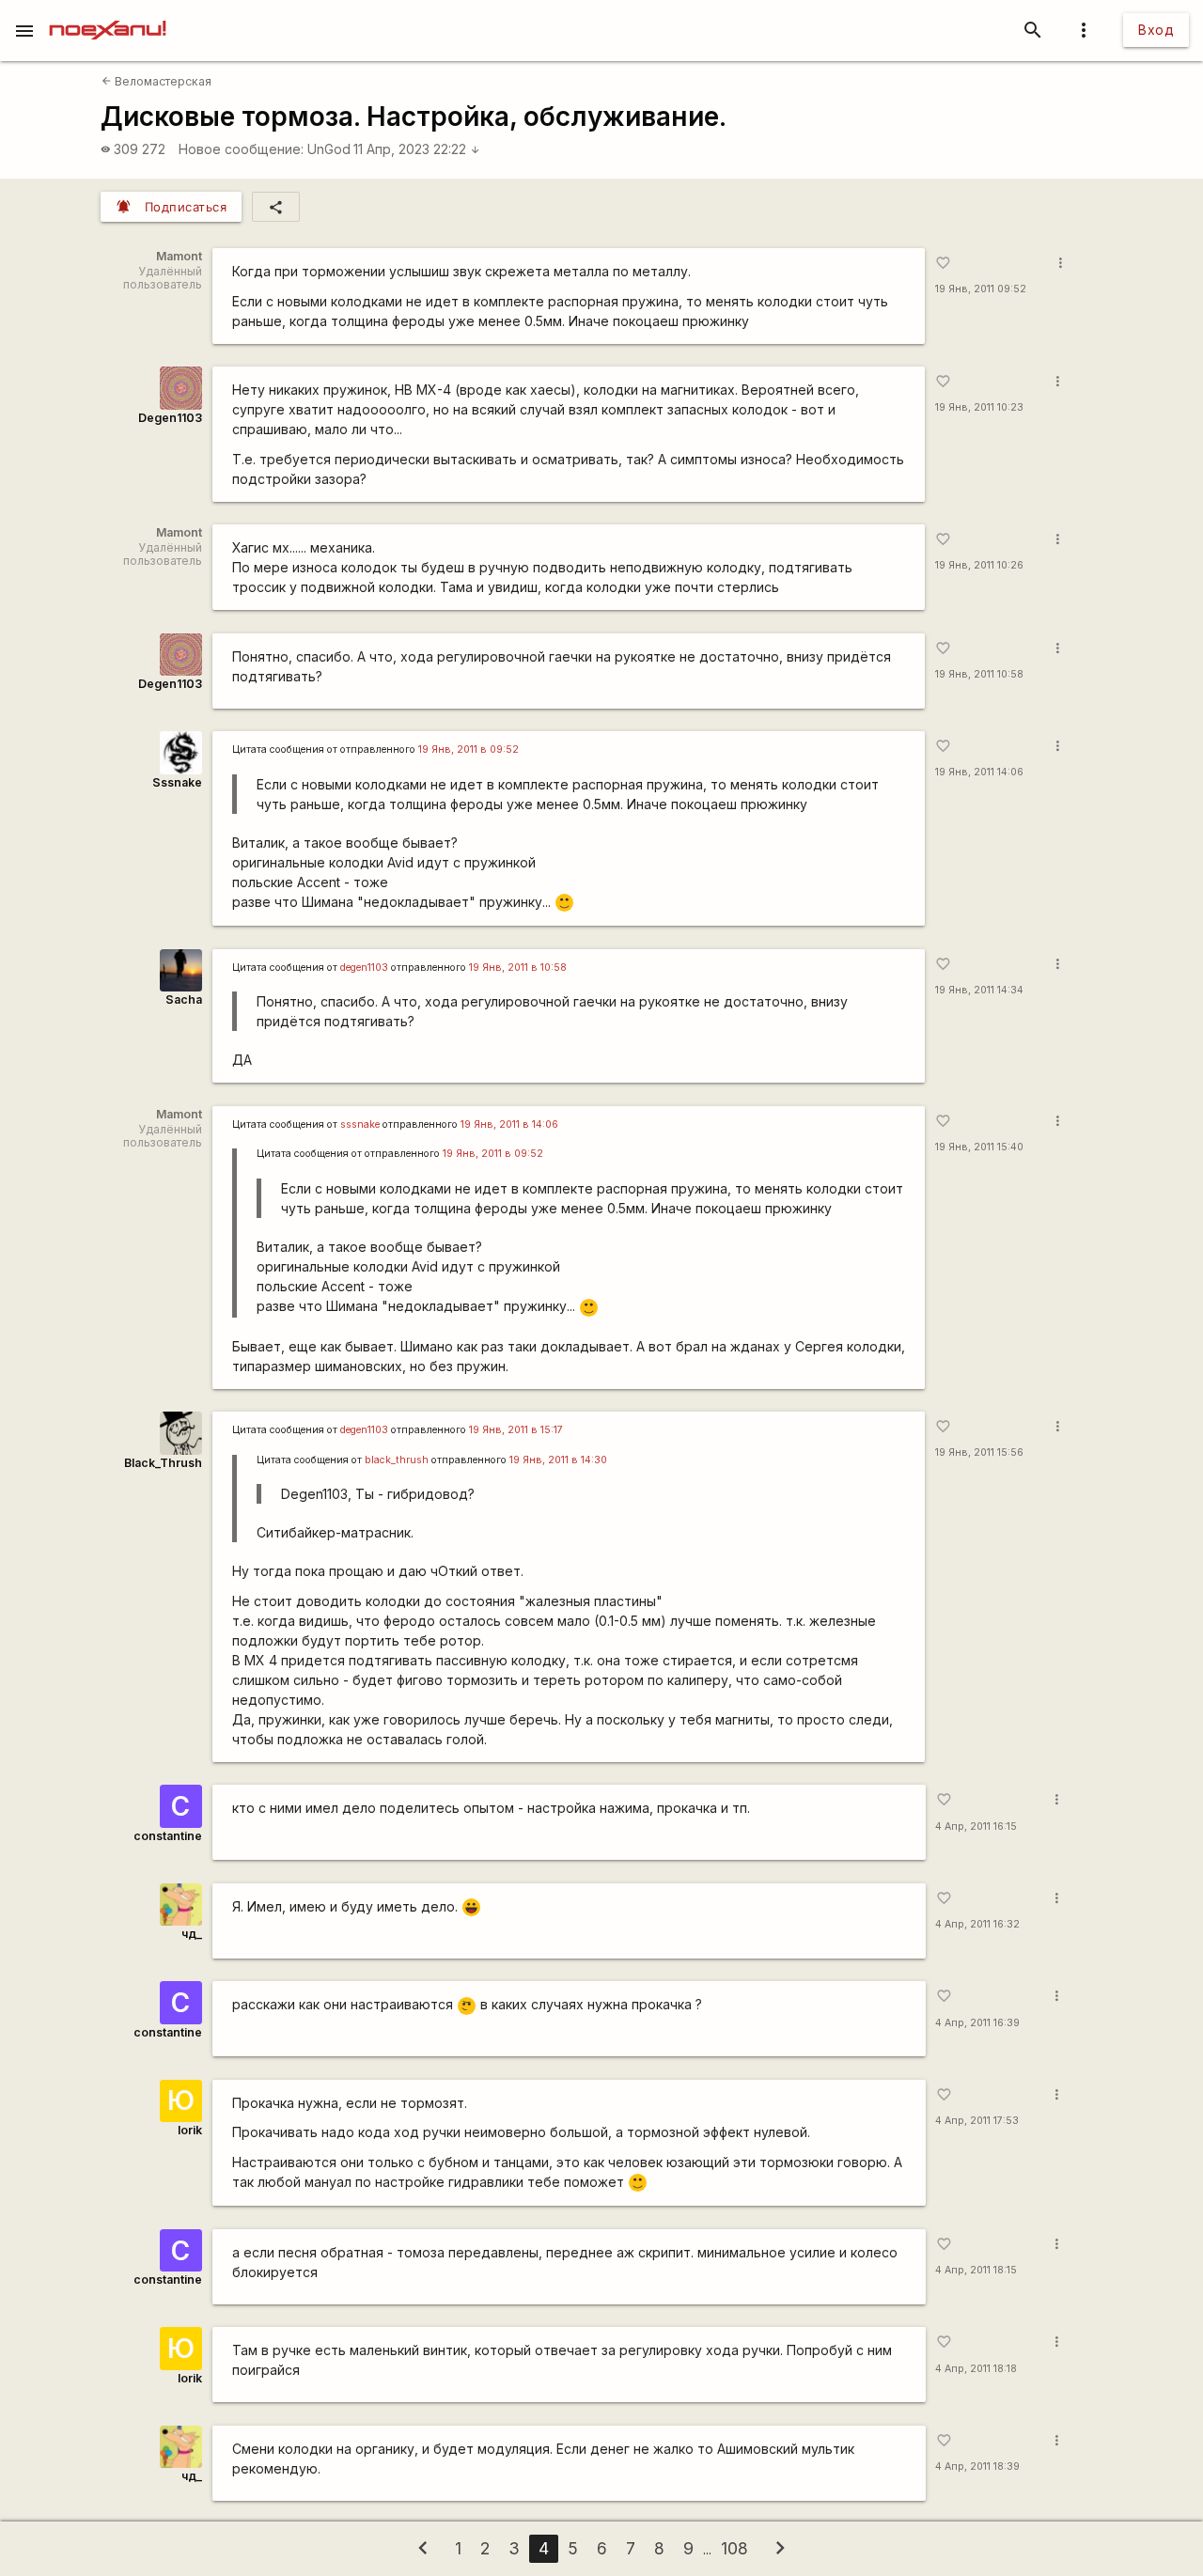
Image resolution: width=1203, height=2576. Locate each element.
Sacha (184, 999)
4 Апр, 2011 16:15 (976, 1827)
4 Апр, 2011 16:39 (977, 2023)
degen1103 (364, 968)
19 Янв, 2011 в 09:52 (469, 749)
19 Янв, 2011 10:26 (979, 565)
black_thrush (397, 1460)
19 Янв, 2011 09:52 (981, 289)
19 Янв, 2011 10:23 (979, 407)
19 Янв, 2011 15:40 (979, 1147)
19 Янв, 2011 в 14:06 (509, 1124)
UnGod (329, 149)
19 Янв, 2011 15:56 (979, 1452)
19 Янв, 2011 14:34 (979, 990)
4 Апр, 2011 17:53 (977, 2121)
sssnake (360, 1124)
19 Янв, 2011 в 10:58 (518, 968)
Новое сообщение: (241, 149)
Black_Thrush (163, 1463)
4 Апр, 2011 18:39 (977, 2467)
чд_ (192, 1934)
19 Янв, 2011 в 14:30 (558, 1460)
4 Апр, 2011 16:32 (977, 1924)
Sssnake (177, 782)
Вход (1156, 30)
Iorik (190, 2130)
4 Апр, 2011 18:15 (976, 2270)
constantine (168, 1836)
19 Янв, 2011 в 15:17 (516, 1430)
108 (734, 2548)
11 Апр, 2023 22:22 (417, 149)
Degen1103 (170, 418)
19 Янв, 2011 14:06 (979, 772)
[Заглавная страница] (108, 13)
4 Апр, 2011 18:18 (976, 2369)
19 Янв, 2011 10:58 (979, 674)
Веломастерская (156, 81)
